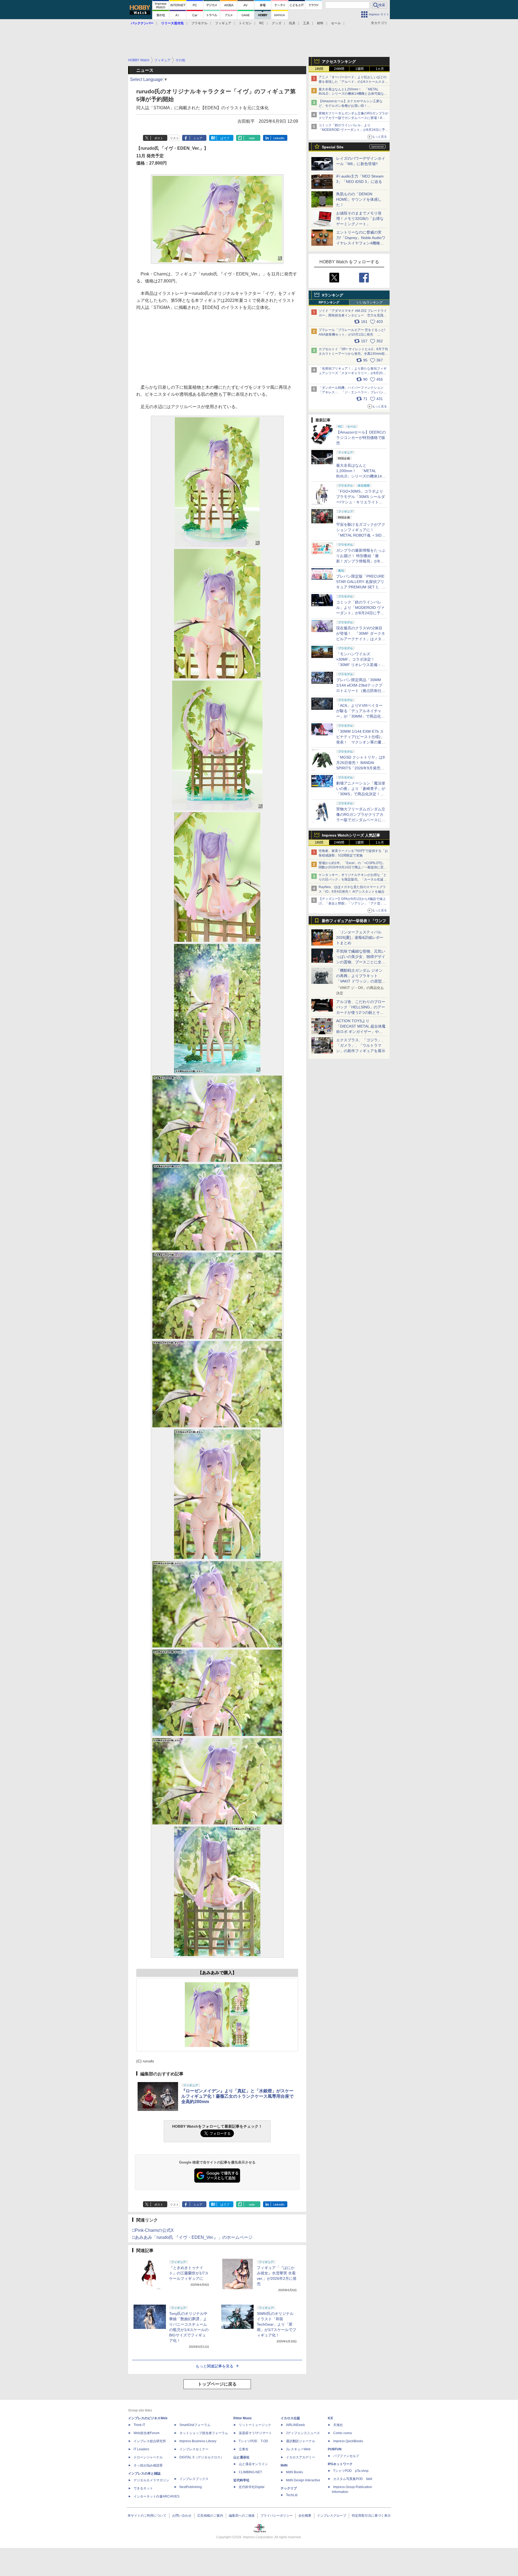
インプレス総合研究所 (150, 2441)
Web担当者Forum (146, 2433)
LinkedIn (279, 138)
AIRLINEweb (295, 2425)
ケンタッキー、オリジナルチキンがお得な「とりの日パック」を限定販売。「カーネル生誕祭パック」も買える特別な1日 (353, 879)
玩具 (292, 23)
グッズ (277, 23)
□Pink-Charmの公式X (153, 2230)
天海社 (338, 2425)
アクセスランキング (339, 62)
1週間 (359, 69)
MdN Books (294, 2472)
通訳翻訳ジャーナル (301, 2441)
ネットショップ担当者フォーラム (204, 2433)
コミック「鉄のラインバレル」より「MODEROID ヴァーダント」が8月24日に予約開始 (353, 130)
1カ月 (380, 69)
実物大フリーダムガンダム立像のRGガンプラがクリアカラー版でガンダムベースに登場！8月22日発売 (353, 118)
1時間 (319, 69)
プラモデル (199, 23)
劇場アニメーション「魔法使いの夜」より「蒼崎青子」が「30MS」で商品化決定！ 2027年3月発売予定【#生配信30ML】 (361, 794)
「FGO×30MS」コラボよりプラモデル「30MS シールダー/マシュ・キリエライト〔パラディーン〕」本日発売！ (361, 502)
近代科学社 (241, 2480)
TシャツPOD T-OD (253, 2441)
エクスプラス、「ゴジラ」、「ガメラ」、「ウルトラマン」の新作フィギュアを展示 (361, 1045)
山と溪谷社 (241, 2457)
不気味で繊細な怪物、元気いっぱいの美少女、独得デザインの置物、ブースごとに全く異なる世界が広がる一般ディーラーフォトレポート (361, 962)
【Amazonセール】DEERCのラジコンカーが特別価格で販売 (361, 438)
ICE (330, 2418)
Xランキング (333, 295)
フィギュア (223, 23)
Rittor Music (243, 2418)
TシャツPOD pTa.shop (351, 2471)
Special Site (333, 147)
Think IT (139, 2425)
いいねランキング (370, 302)
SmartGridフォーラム (195, 2425)
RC (262, 23)
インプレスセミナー (194, 2449)
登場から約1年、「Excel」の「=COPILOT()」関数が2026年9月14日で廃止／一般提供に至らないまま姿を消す (353, 868)
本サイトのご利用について (147, 2516)
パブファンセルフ (346, 2456)
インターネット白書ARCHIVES (156, 2496)
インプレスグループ (332, 2516)
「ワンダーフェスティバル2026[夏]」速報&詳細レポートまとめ (360, 937)
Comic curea (343, 2433)
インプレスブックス (194, 2479)
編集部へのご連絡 (242, 2516)
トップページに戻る (217, 2384)
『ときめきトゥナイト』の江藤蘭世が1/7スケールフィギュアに (189, 2273)
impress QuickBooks (348, 2441)
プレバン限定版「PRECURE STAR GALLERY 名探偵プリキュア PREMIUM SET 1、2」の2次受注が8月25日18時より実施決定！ (361, 587)
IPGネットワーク (340, 2464)
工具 (306, 23)
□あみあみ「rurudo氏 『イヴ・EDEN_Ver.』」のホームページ (192, 2237)
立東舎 (244, 2449)
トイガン (245, 23)
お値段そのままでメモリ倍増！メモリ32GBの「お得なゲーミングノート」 (360, 219)
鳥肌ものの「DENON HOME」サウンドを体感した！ (359, 199)
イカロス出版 (290, 2418)
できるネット (143, 2488)
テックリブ (289, 2488)
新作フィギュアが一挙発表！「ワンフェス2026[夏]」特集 (354, 922)
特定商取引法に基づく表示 (371, 2516)
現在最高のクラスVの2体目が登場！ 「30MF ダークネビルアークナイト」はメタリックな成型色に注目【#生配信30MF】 (361, 639)
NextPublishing (191, 2487)
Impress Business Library (198, 2441)
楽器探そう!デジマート (255, 2433)
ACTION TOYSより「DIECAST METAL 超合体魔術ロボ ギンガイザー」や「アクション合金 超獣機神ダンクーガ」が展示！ (361, 1032)
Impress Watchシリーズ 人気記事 (351, 835)
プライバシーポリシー (277, 2516)
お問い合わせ (182, 2516)
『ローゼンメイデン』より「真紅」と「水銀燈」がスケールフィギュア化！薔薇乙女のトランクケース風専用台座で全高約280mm (237, 2096)
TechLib (292, 2495)
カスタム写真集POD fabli (353, 2479)
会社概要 (305, 2516)
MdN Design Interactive (303, 2480)
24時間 (339, 69)
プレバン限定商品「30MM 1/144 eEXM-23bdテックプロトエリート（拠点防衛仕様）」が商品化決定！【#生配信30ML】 (360, 691)
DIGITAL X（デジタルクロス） (202, 2457)
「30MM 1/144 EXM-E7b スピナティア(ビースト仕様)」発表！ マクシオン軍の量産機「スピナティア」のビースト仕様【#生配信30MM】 (361, 742)
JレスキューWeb (298, 2449)
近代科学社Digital (252, 2487)
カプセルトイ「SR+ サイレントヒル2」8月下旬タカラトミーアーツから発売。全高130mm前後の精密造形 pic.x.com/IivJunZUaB (353, 354)
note (252, 138)
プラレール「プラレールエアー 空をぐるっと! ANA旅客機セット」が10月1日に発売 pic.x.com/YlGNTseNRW (352, 335)
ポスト (159, 138)
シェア (198, 138)
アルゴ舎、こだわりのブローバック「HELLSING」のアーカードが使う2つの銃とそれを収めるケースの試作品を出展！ (361, 1012)
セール (336, 23)
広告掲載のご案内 (210, 2516)
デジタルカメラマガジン (151, 2480)
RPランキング (329, 302)
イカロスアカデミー (301, 2457)
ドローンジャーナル (148, 2457)
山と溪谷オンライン (253, 2464)
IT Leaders (141, 2449)
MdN (284, 2465)
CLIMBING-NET (250, 2472)
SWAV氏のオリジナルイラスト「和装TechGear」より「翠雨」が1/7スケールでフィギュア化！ (277, 2324)
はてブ (225, 138)
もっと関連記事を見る (214, 2366)
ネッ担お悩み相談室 (148, 2465)
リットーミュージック (255, 2425)
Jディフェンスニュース (303, 2433)
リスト (174, 138)
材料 (320, 23)
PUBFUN (335, 2449)
